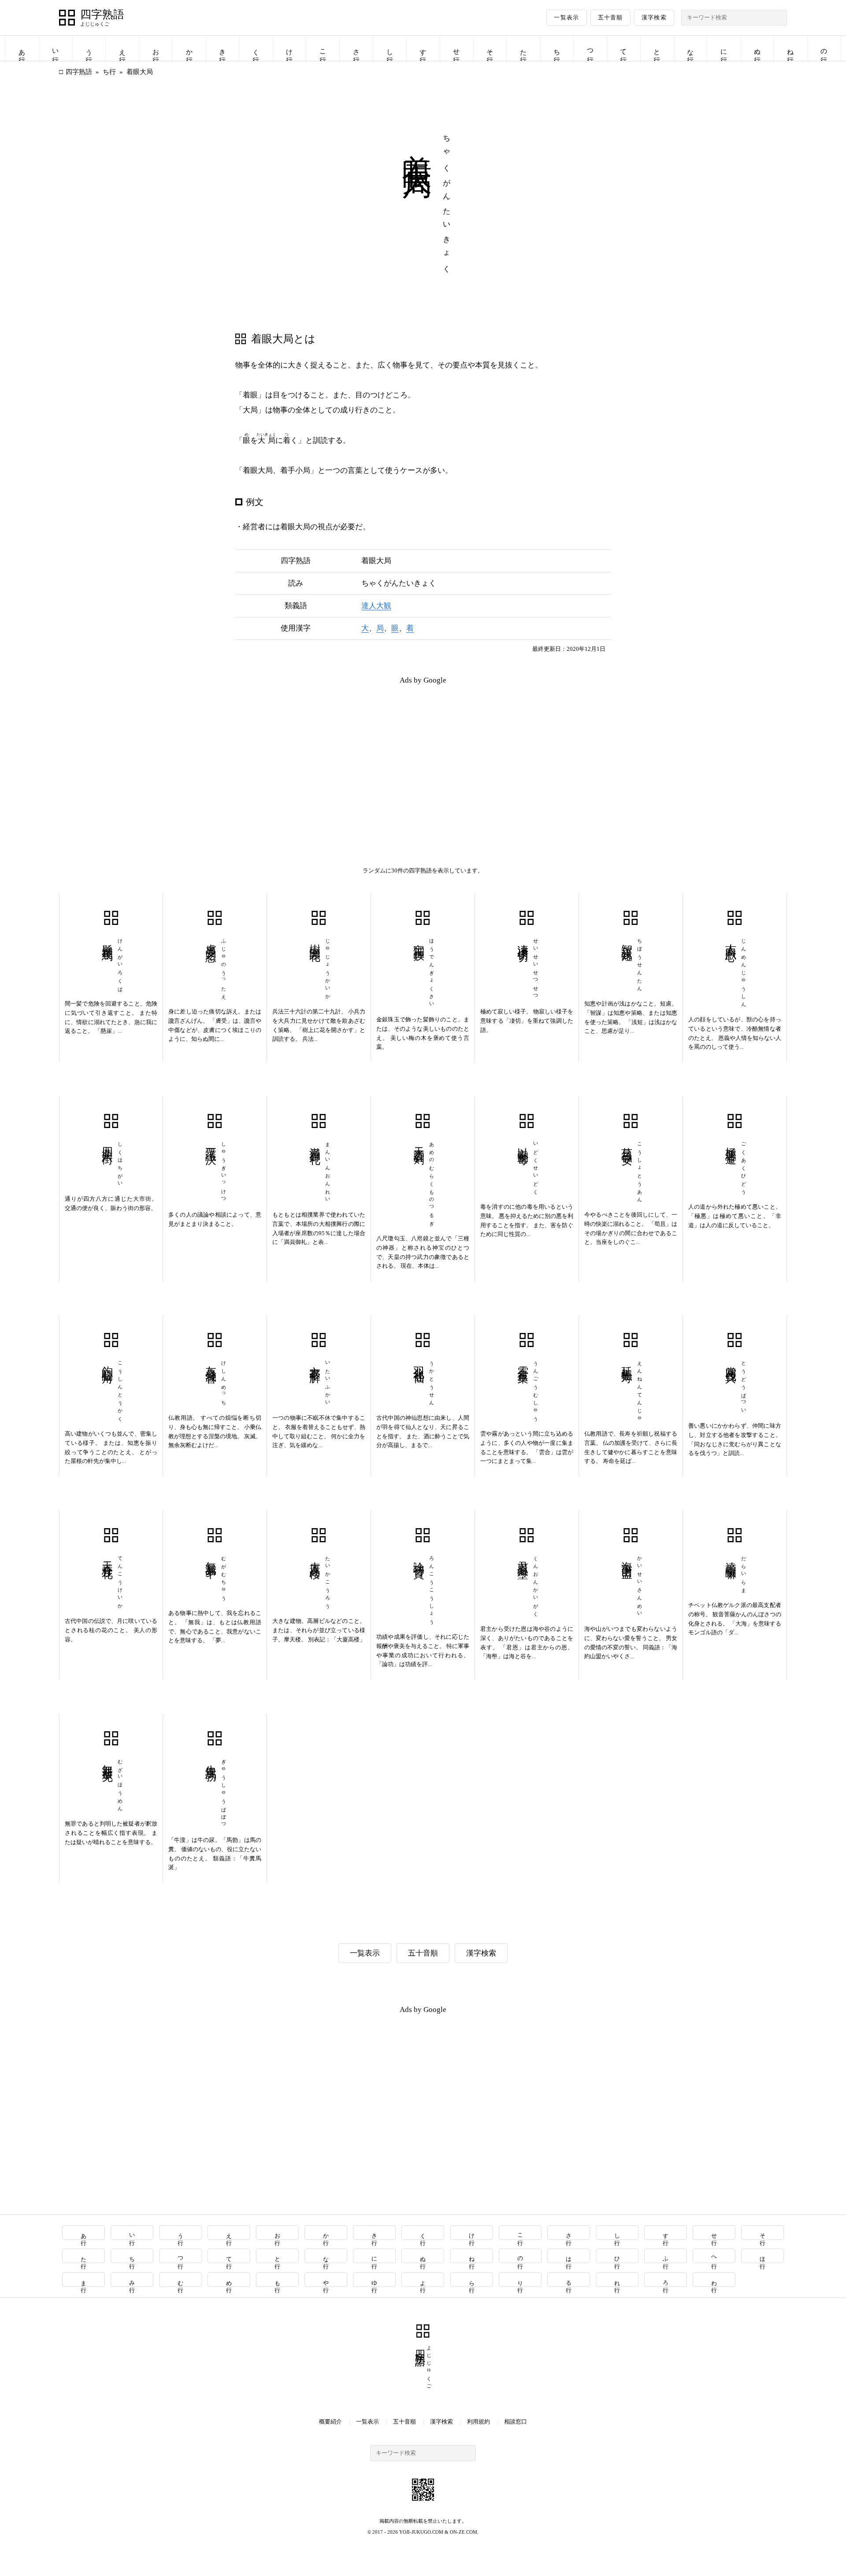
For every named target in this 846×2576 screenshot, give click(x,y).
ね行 (790, 48)
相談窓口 (516, 2422)
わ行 (714, 2280)
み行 (132, 2280)
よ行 (423, 2280)
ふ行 (666, 2256)
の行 (824, 48)
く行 (256, 48)
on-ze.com (464, 2532)
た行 (523, 48)
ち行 (557, 48)
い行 (56, 48)
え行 (122, 48)
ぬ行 (757, 48)
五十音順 (610, 17)
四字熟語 (102, 15)
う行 (89, 48)
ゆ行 (375, 2280)
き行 (223, 48)
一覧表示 (566, 17)
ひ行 (617, 2256)
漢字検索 (654, 17)
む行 (180, 2280)
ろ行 (666, 2280)
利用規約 (479, 2422)
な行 (690, 48)
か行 (189, 48)
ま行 (83, 2280)
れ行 (617, 2280)
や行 (326, 2280)
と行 (657, 48)
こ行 (323, 48)
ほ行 (763, 2256)
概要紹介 (330, 2422)
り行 (520, 2280)
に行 (724, 48)
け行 (289, 48)
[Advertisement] (241, 754)
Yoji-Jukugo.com (421, 2532)
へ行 (714, 2256)
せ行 (456, 48)
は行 (569, 2256)
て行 (623, 48)
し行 (390, 48)
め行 (229, 2280)
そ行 (490, 48)
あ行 (22, 48)
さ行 (356, 48)
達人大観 (376, 606)
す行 (423, 48)
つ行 (590, 48)
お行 (156, 48)
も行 (278, 2280)
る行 (569, 2280)
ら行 (472, 2280)
